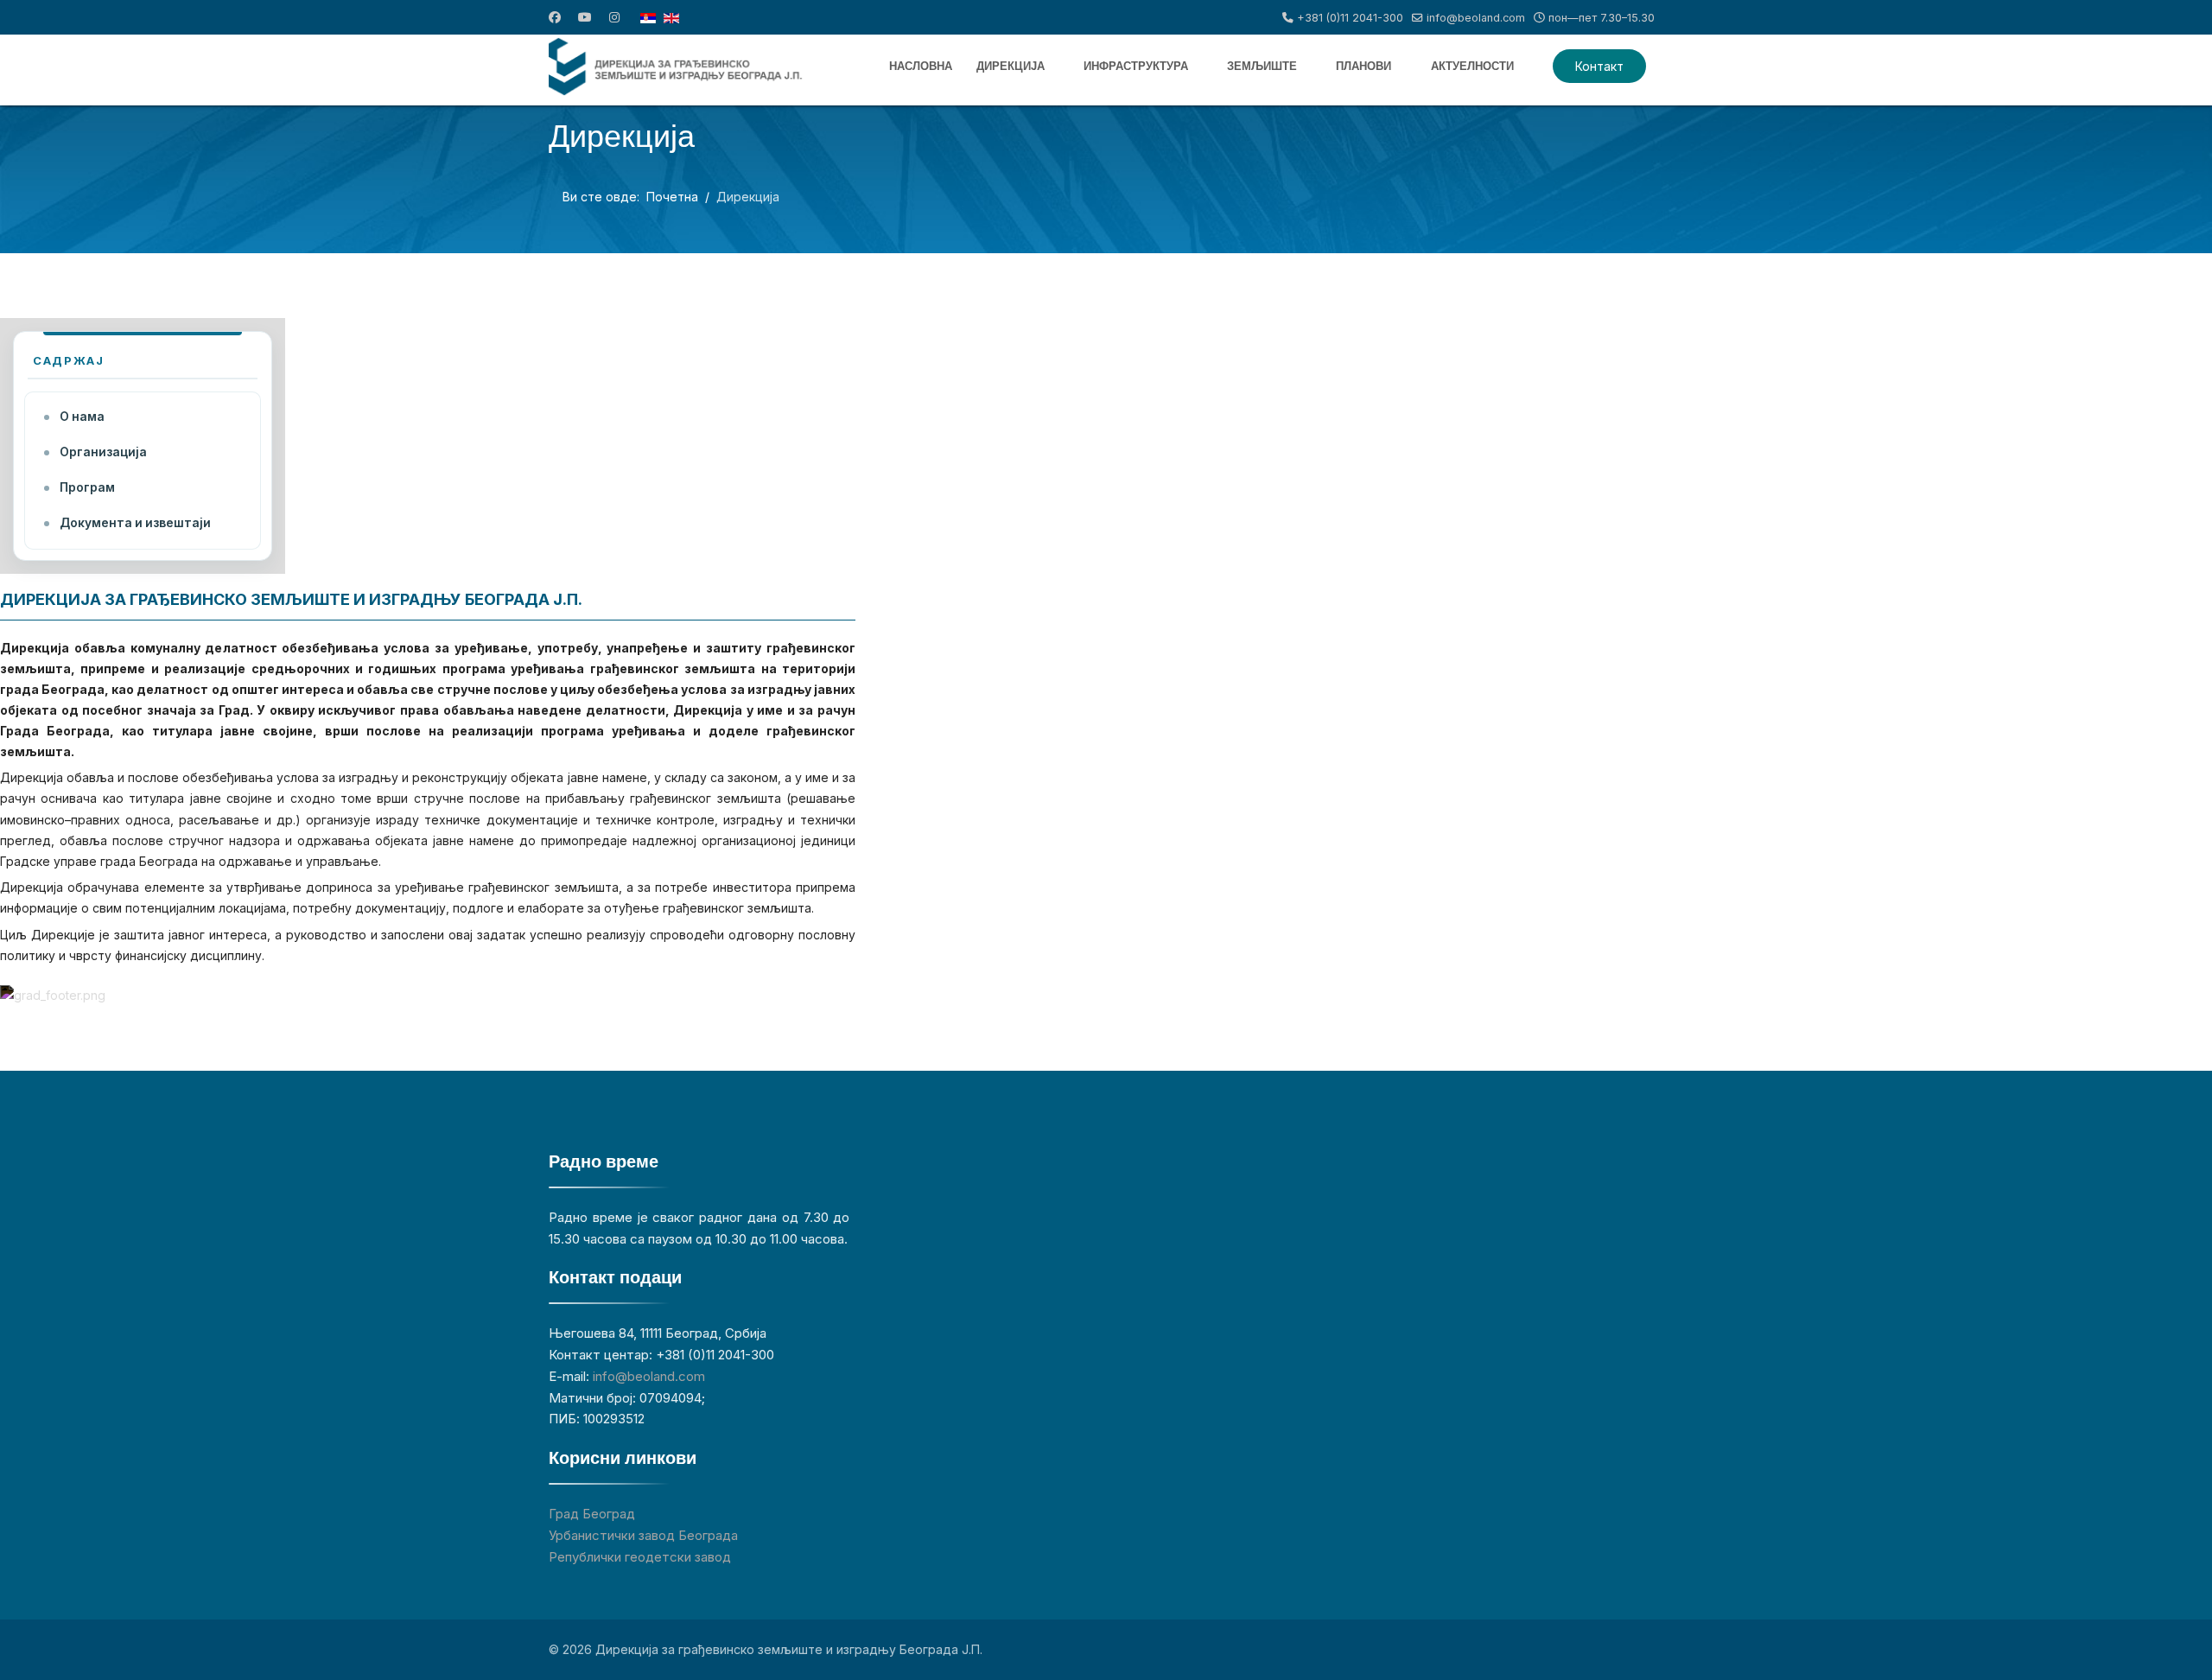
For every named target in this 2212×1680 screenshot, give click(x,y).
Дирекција (1011, 66)
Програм (87, 487)
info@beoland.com (1476, 18)
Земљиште (1262, 66)
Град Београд (592, 1514)
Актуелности (1472, 66)
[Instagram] (614, 17)
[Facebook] (555, 17)
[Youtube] (585, 17)
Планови (1363, 66)
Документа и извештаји (135, 523)
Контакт (1599, 66)
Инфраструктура (1136, 66)
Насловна (921, 66)
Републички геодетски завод (640, 1557)
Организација (103, 452)
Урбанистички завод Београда (643, 1535)
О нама (82, 417)
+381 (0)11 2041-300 (1350, 18)
